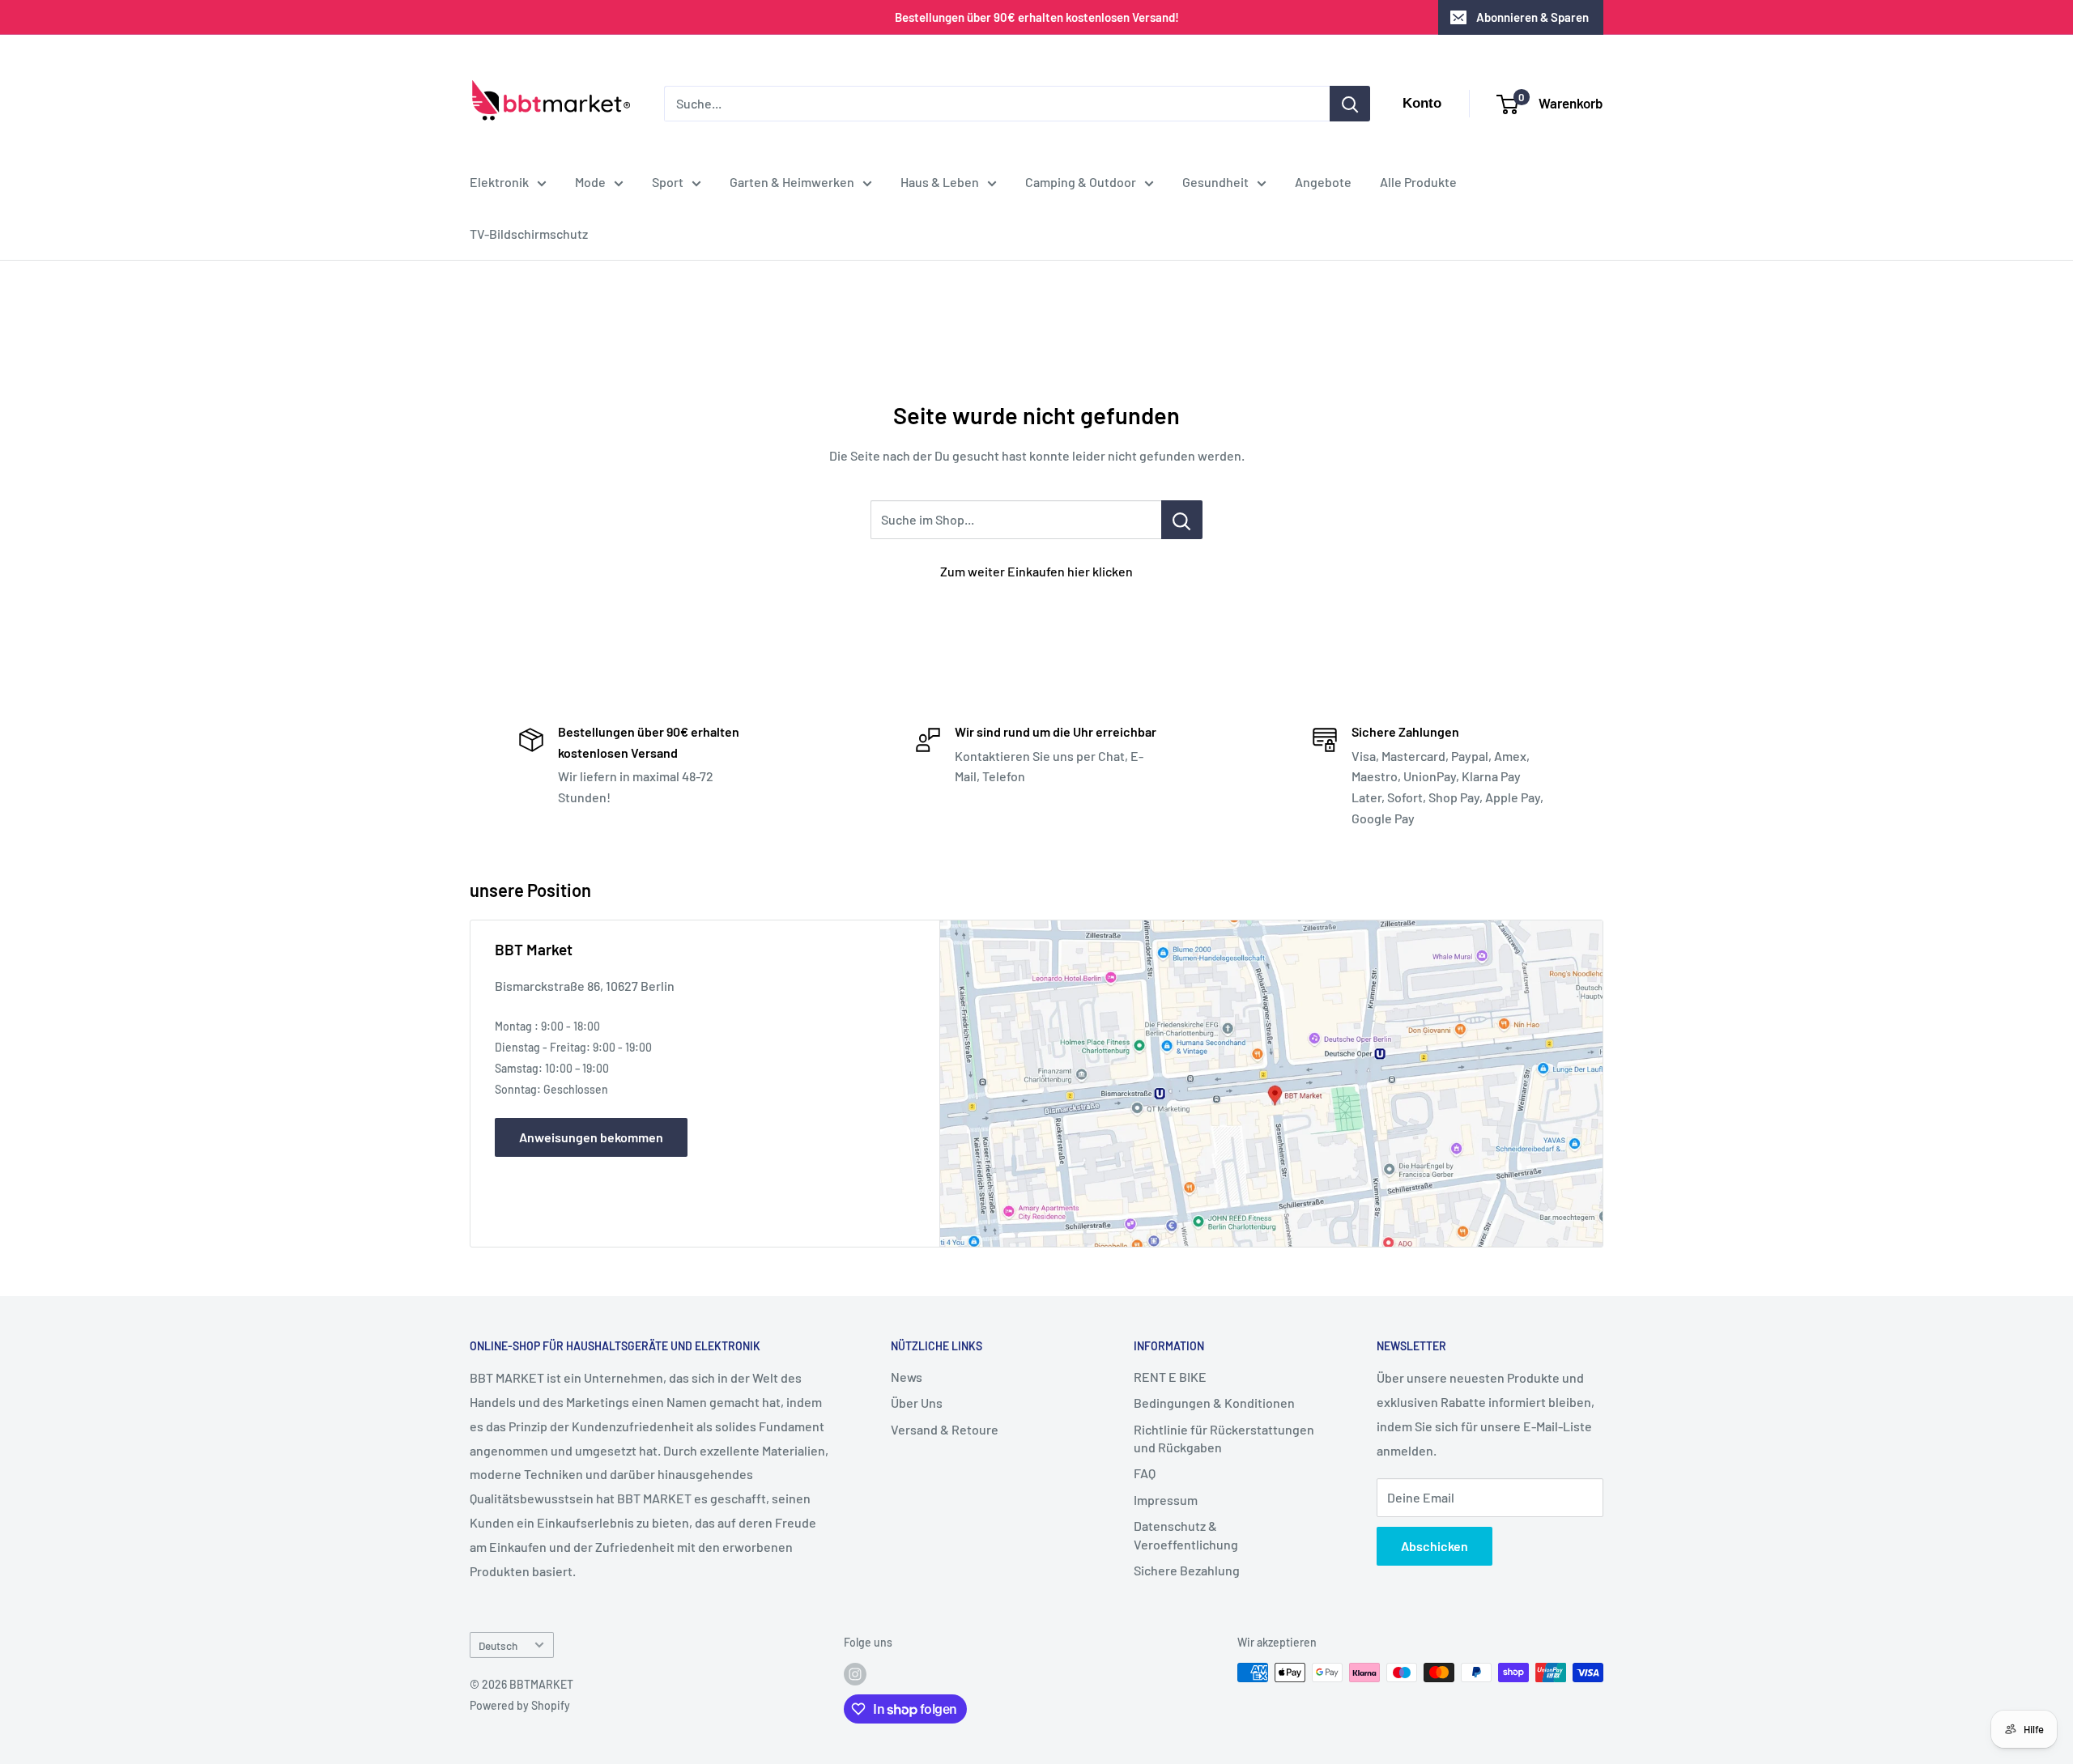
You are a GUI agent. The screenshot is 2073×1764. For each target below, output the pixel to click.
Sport (668, 182)
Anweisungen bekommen (591, 1137)
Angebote (1323, 182)
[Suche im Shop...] (1182, 520)
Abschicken (1434, 1546)
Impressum (1166, 1500)
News (907, 1377)
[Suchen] (1350, 104)
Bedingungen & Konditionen (1214, 1403)
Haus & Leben (940, 182)
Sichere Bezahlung (1187, 1570)
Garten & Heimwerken (792, 182)
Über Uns (917, 1403)
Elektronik (499, 182)
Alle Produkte (1418, 182)
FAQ (1145, 1473)
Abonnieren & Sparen (1532, 17)
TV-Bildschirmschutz (529, 234)
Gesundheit (1215, 182)
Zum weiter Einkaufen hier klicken (1036, 571)
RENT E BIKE (1170, 1377)
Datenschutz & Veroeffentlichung (1186, 1534)
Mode (590, 182)
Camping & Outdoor (1081, 182)
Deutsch (498, 1645)
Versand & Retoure (945, 1429)
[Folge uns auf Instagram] (855, 1674)
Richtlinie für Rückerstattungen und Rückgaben (1224, 1438)
